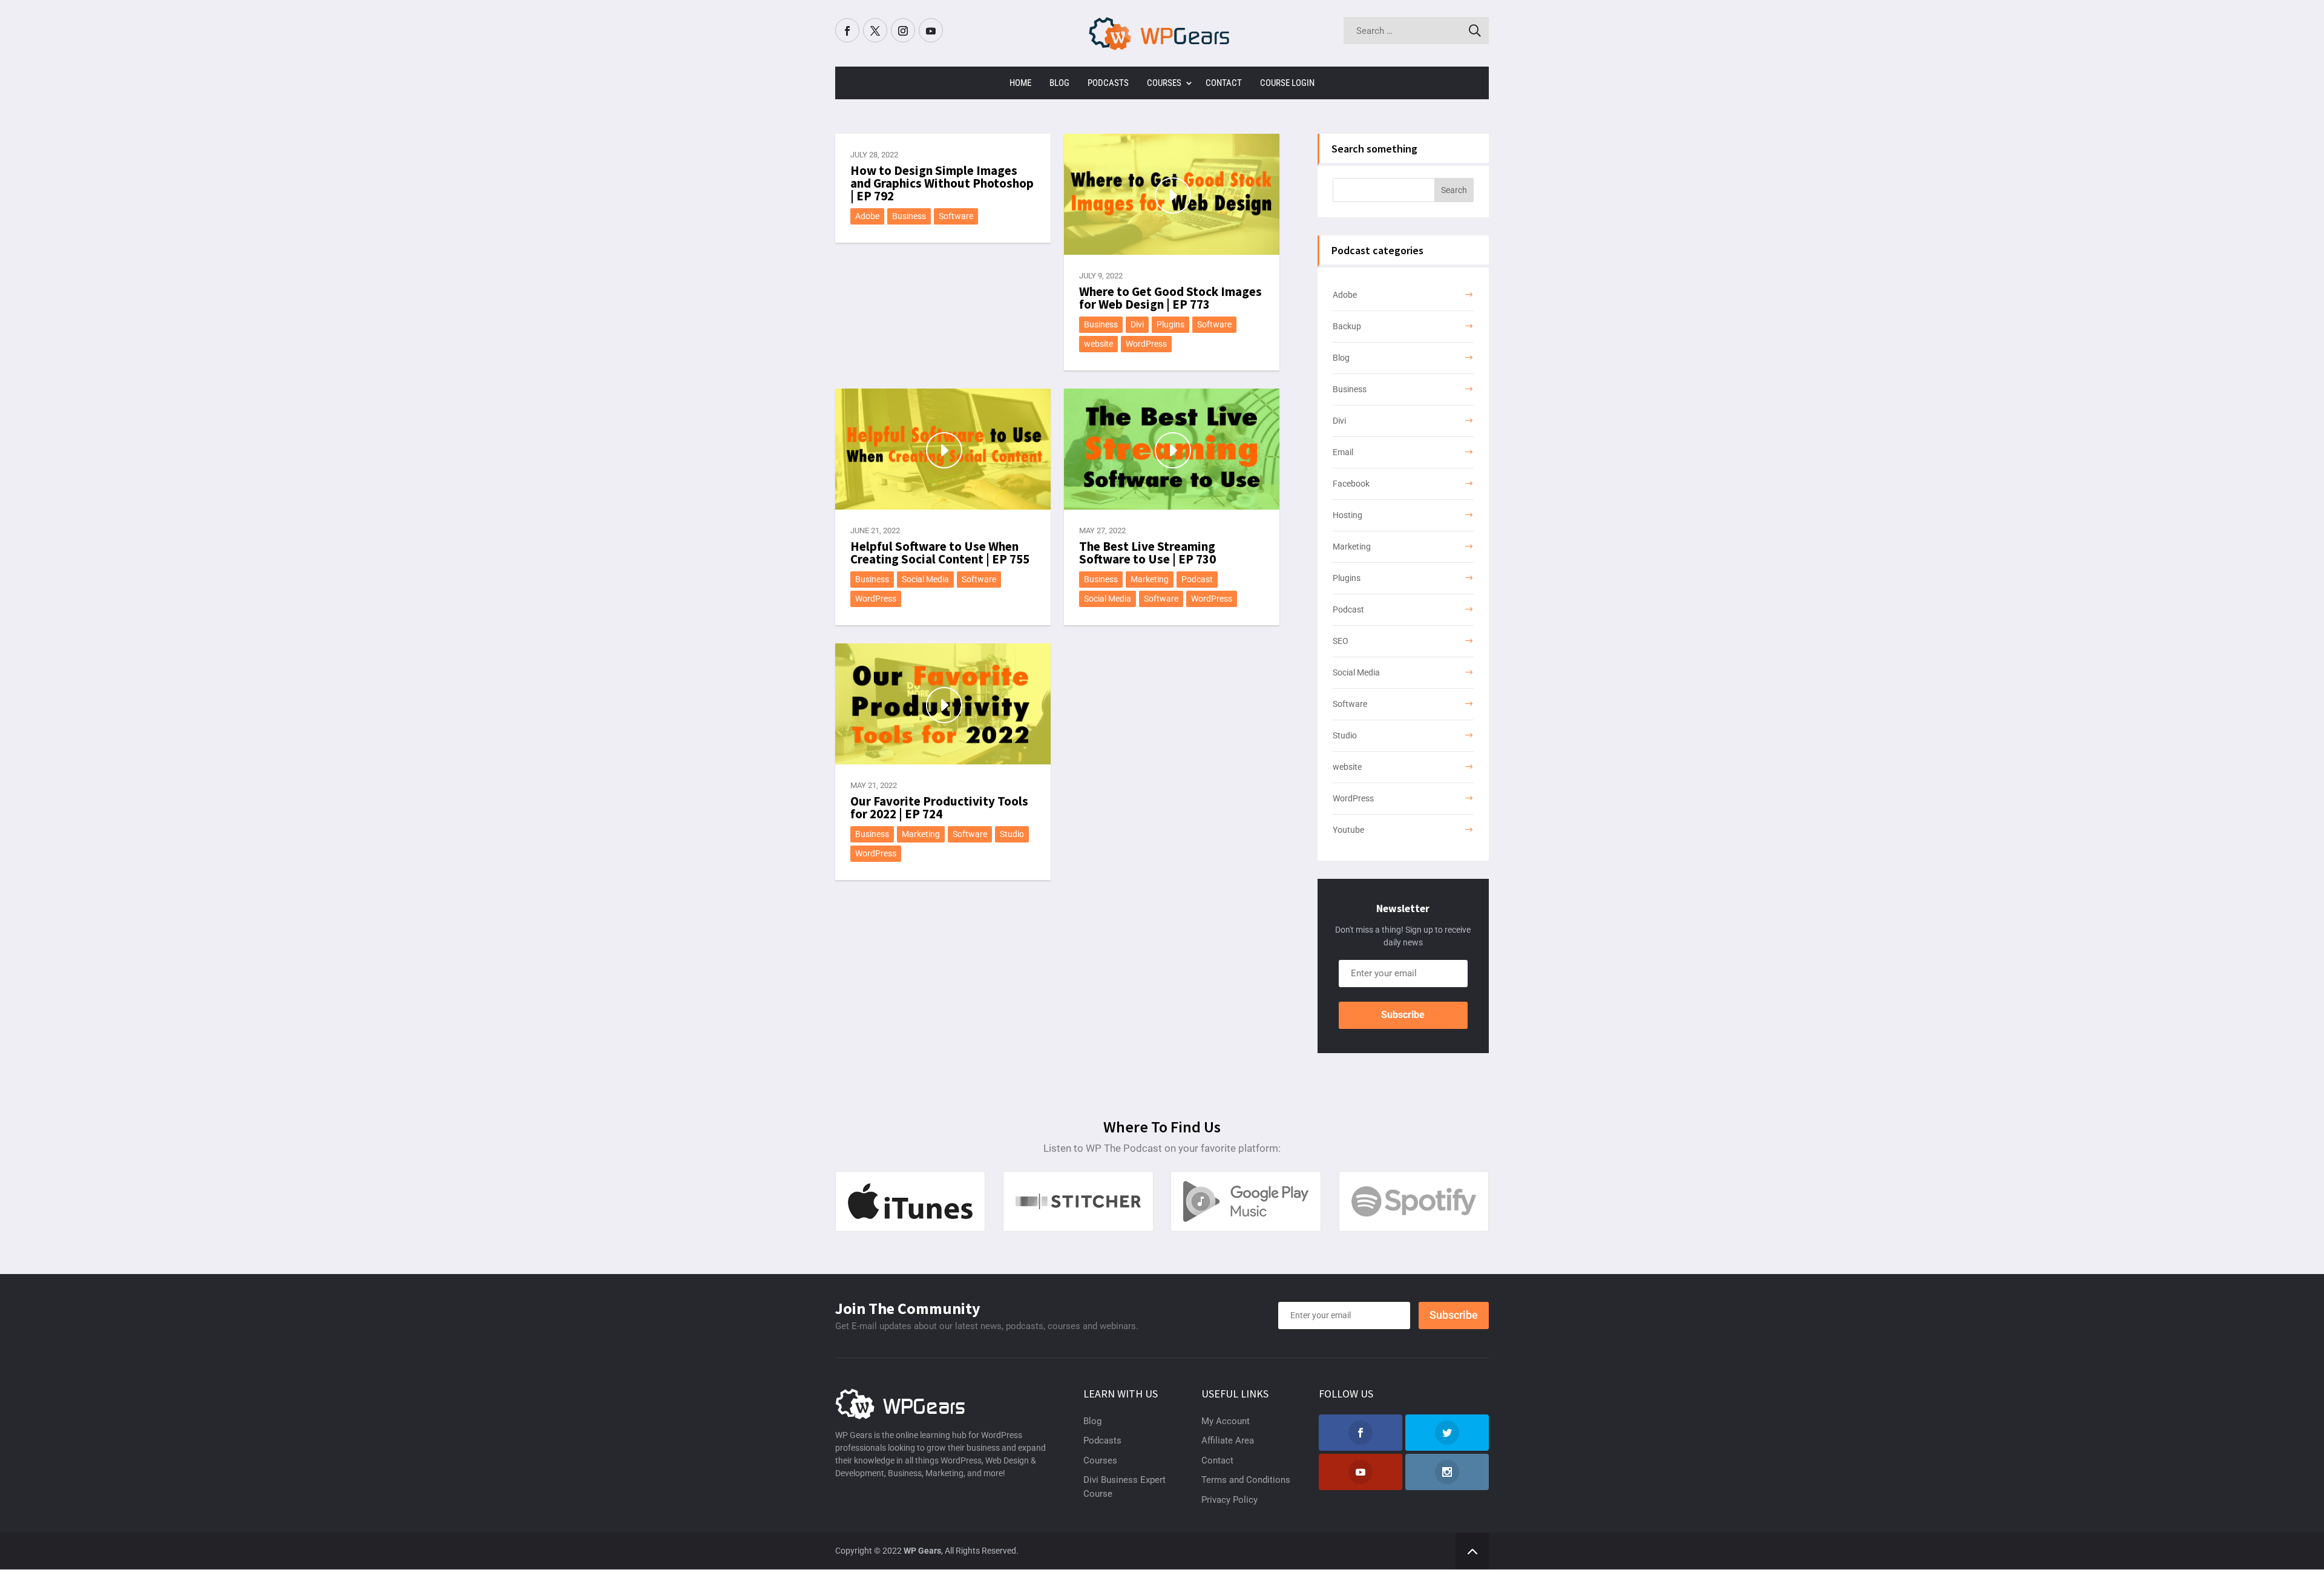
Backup (1347, 326)
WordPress (1146, 344)
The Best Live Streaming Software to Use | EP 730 (1147, 553)
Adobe (867, 216)
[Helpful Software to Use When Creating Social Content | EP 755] (943, 449)
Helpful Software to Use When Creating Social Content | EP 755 (940, 553)
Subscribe (1403, 1015)
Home (1020, 83)
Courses (1164, 83)
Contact (1224, 83)
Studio (1012, 834)
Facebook (1351, 484)
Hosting (1347, 515)
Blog (1059, 83)
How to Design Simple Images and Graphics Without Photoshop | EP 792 (942, 183)
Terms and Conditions (1246, 1480)
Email (1343, 452)
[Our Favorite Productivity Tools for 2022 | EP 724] (943, 704)
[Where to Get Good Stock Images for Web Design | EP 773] (1172, 194)
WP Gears (922, 1551)
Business (909, 216)
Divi (1137, 324)
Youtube (1348, 830)
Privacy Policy (1229, 1500)
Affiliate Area (1228, 1440)
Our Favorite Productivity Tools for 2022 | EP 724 (939, 807)
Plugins (1170, 324)
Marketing (1150, 579)
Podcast (1197, 579)
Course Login (1287, 83)
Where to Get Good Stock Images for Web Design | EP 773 (1170, 298)
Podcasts (1108, 83)
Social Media (925, 579)
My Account (1226, 1421)
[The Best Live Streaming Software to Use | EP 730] (1172, 449)
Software (956, 216)
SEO (1341, 641)
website (1098, 344)
